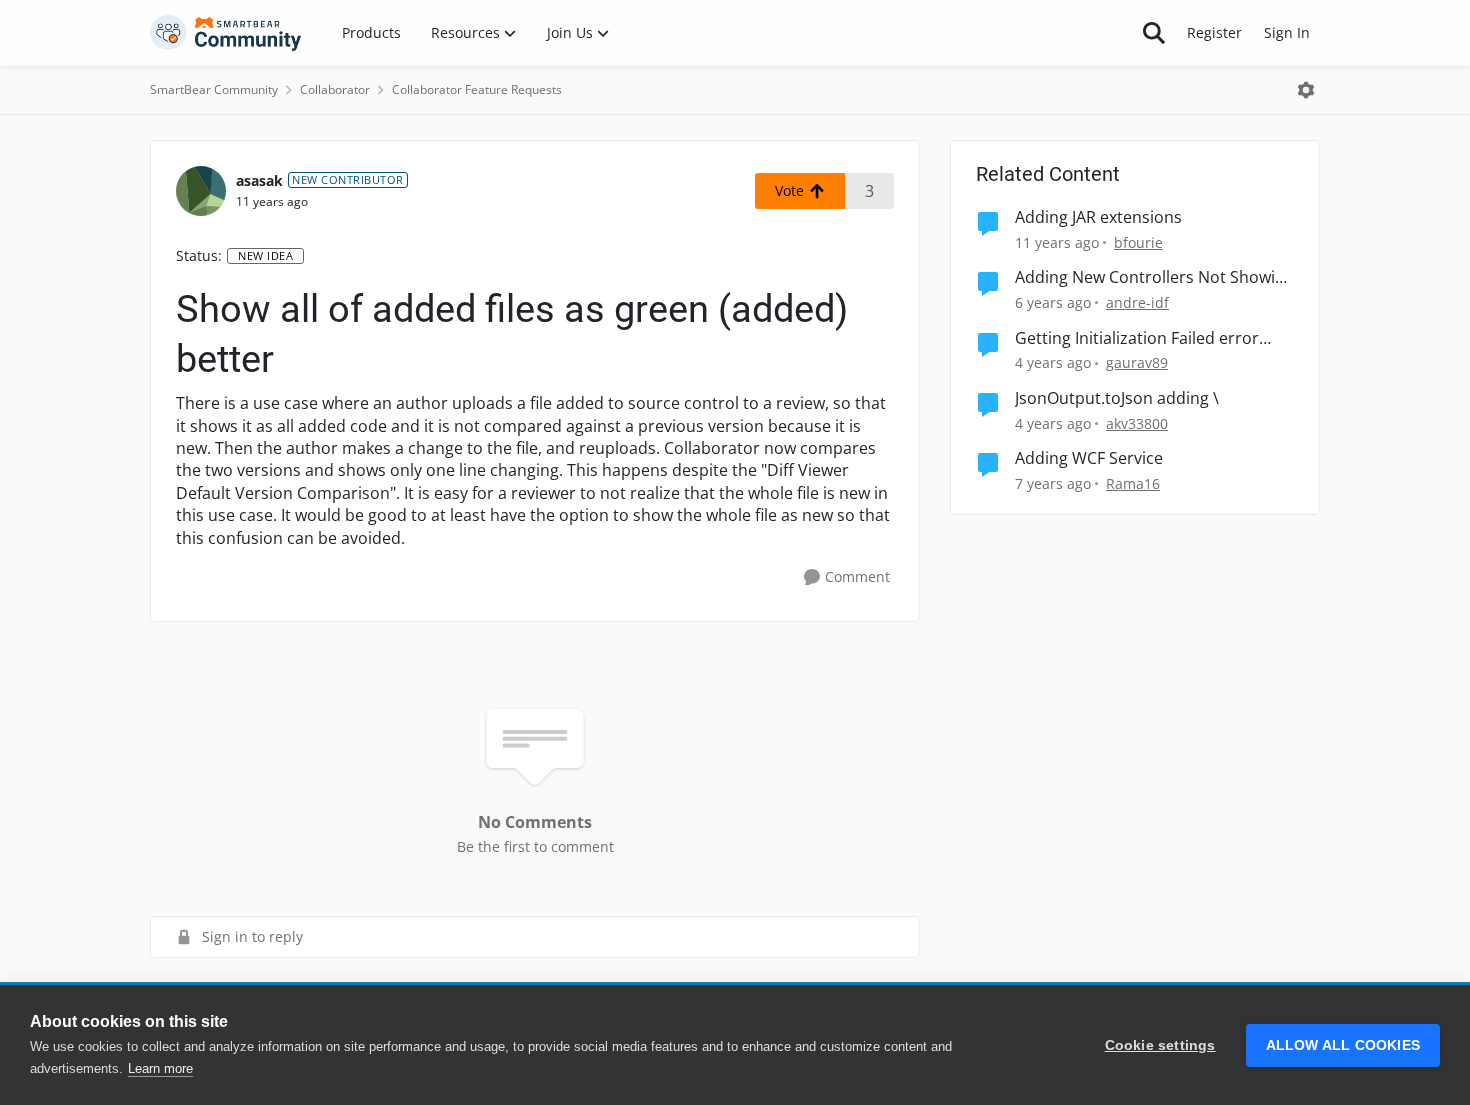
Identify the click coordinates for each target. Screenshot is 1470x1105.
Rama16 (1133, 483)
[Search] (1154, 33)
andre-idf (1137, 302)
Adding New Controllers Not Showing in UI (1154, 277)
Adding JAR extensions (1098, 217)
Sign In (1287, 32)
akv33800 (1137, 423)
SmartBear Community (214, 89)
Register (1214, 32)
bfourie (1138, 242)
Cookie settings (1160, 1045)
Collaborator (335, 89)
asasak (259, 180)
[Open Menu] (1306, 90)
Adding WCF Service (1089, 458)
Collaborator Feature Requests (477, 89)
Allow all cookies (1343, 1045)
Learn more (160, 1068)
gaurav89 (1137, 362)
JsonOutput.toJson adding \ (1117, 398)
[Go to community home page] (226, 33)
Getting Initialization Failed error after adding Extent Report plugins (1144, 338)
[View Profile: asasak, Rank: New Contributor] (201, 191)
